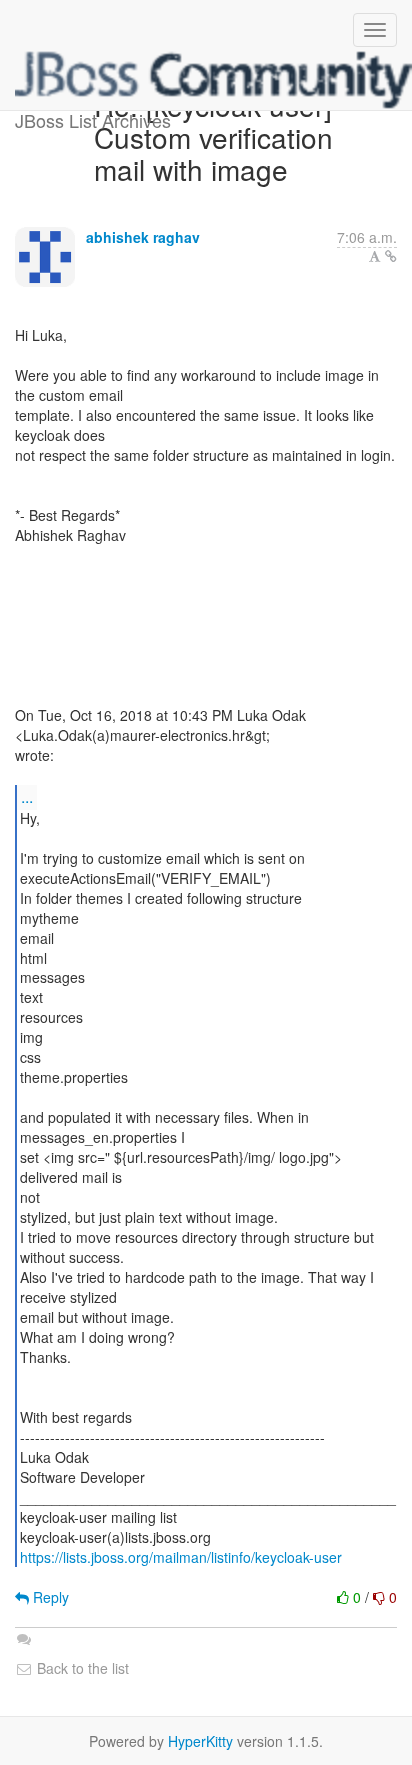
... (27, 796)
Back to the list (81, 1668)
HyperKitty (200, 1741)
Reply (49, 1597)
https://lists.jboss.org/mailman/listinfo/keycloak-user (181, 1557)
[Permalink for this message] (391, 256)
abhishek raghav (143, 237)
